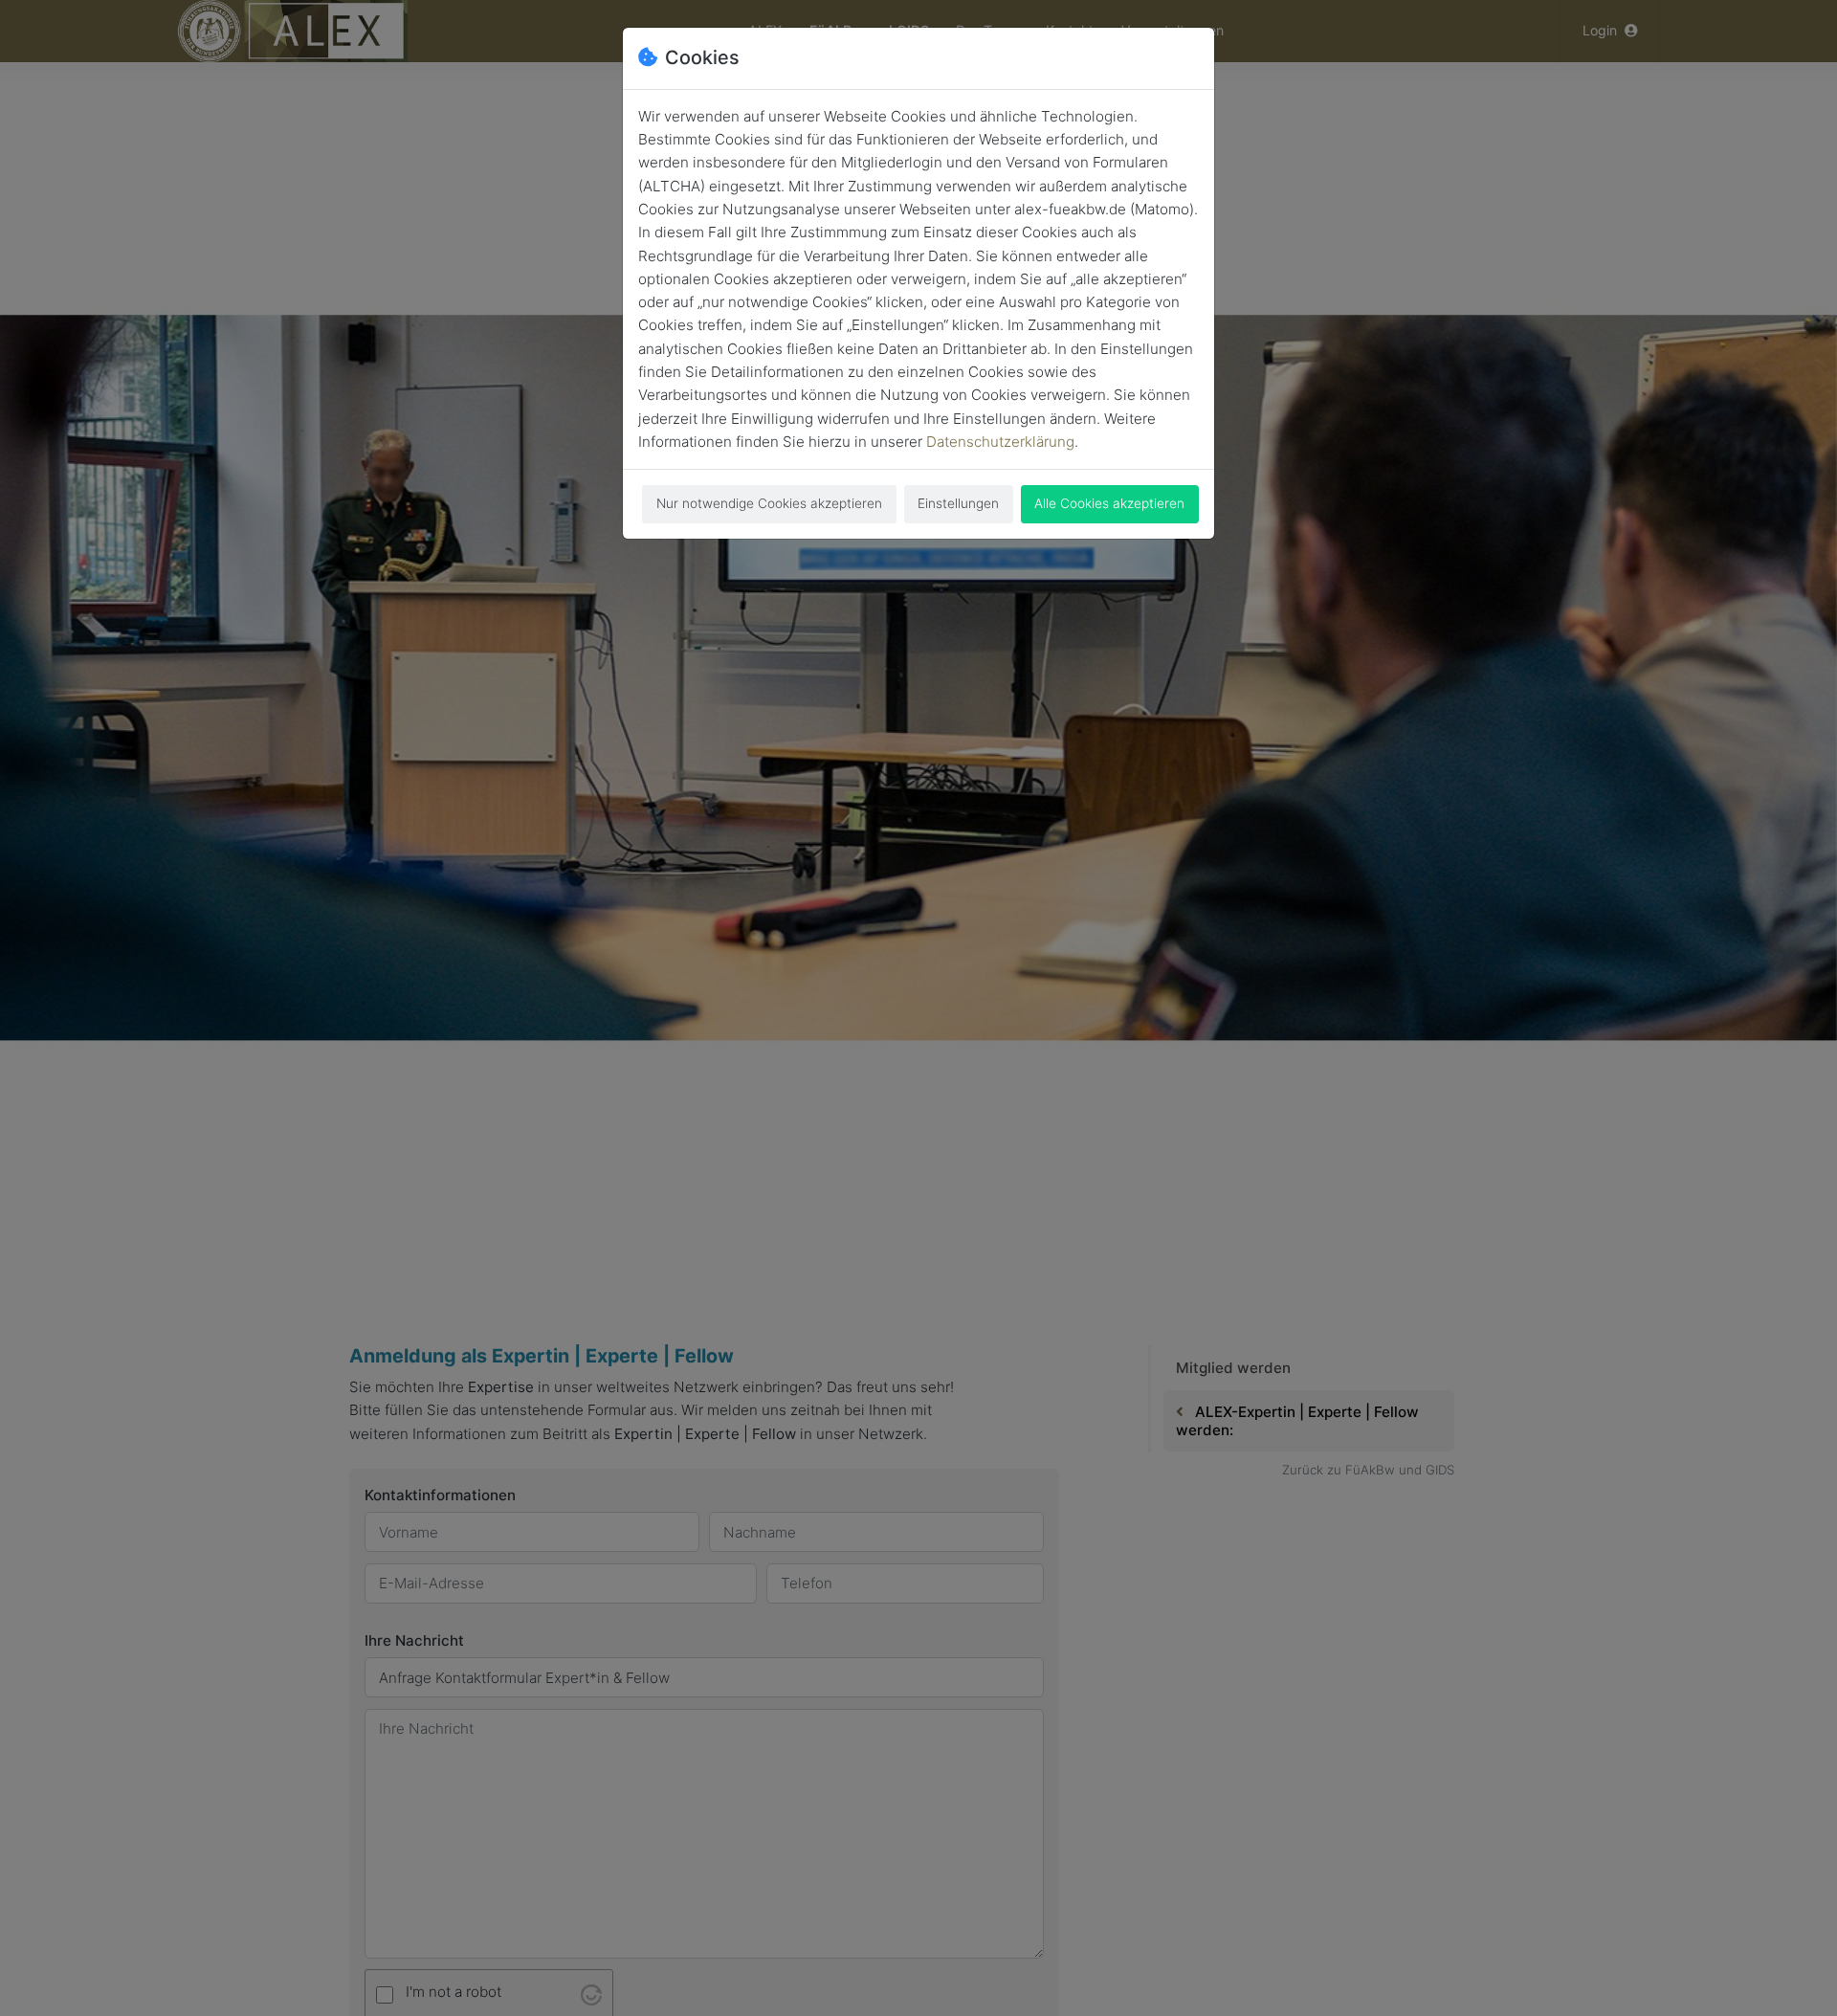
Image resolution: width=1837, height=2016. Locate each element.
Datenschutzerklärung (1000, 442)
